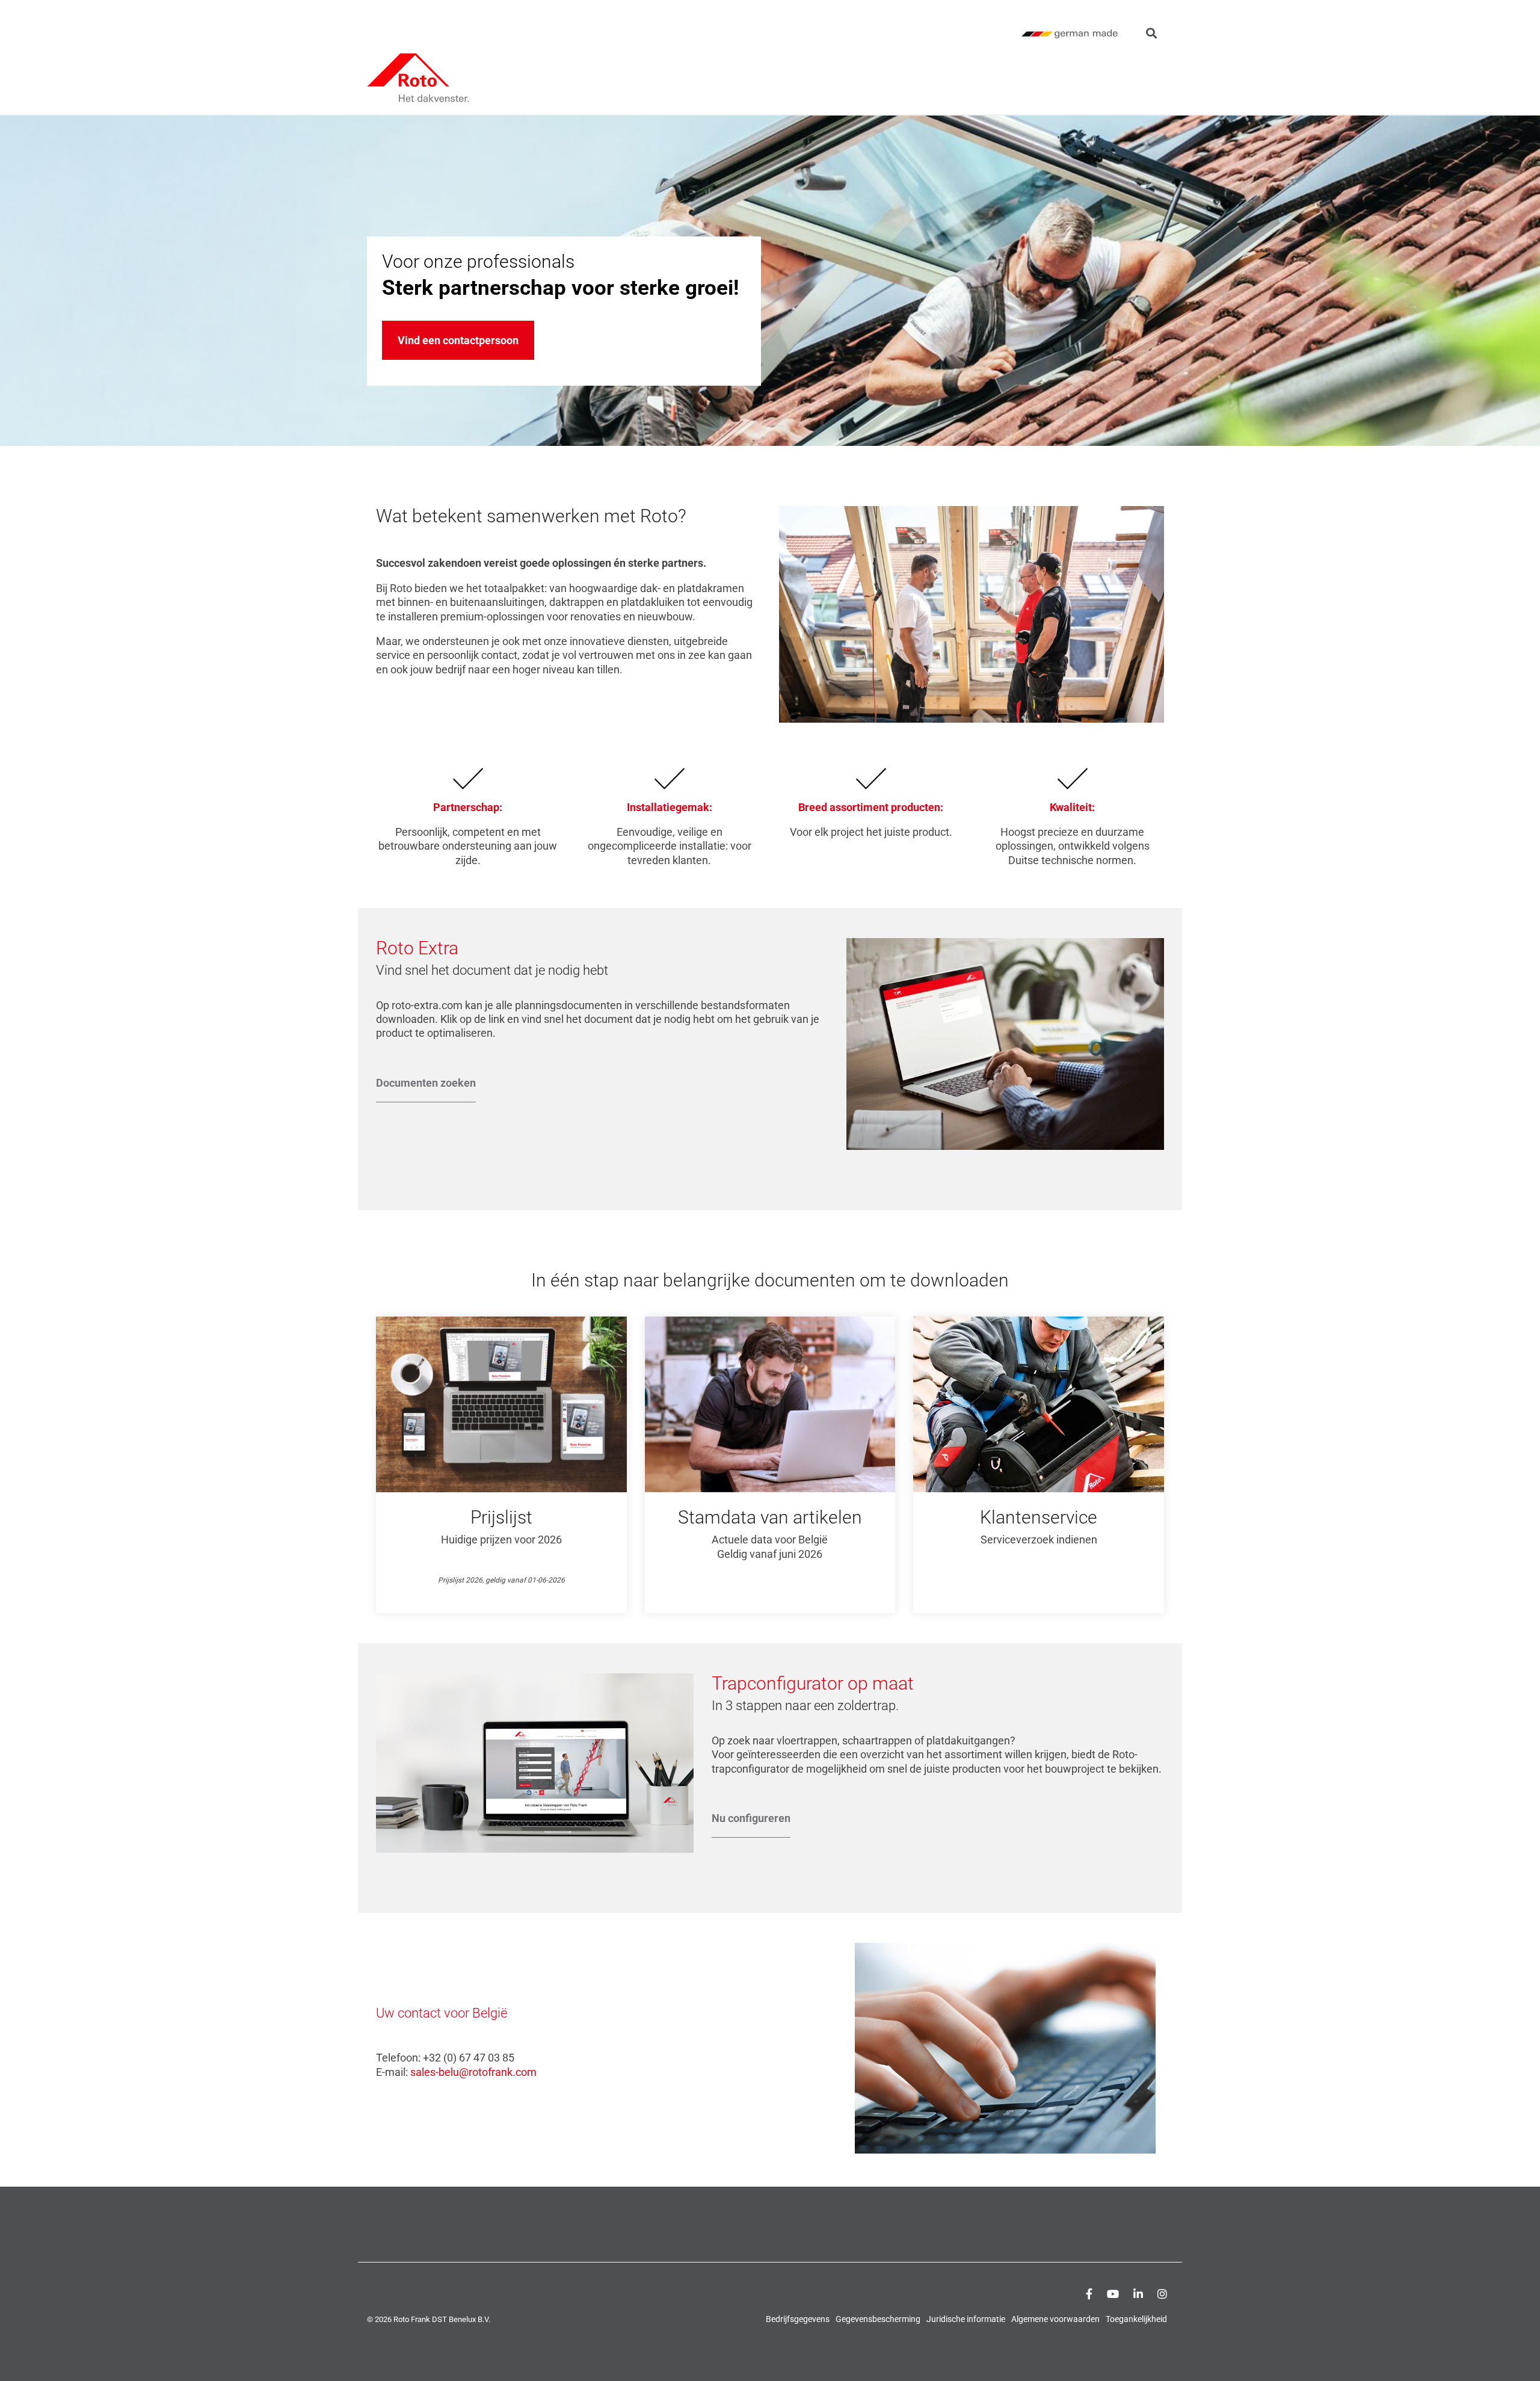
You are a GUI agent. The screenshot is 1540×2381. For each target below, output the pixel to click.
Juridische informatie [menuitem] (966, 2319)
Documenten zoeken (426, 1083)
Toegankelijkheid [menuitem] (1136, 2319)
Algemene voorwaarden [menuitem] (1055, 2319)
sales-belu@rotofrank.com (473, 2072)
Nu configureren (751, 1818)
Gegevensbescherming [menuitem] (878, 2319)
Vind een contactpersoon (458, 340)
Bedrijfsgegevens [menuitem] (798, 2319)
